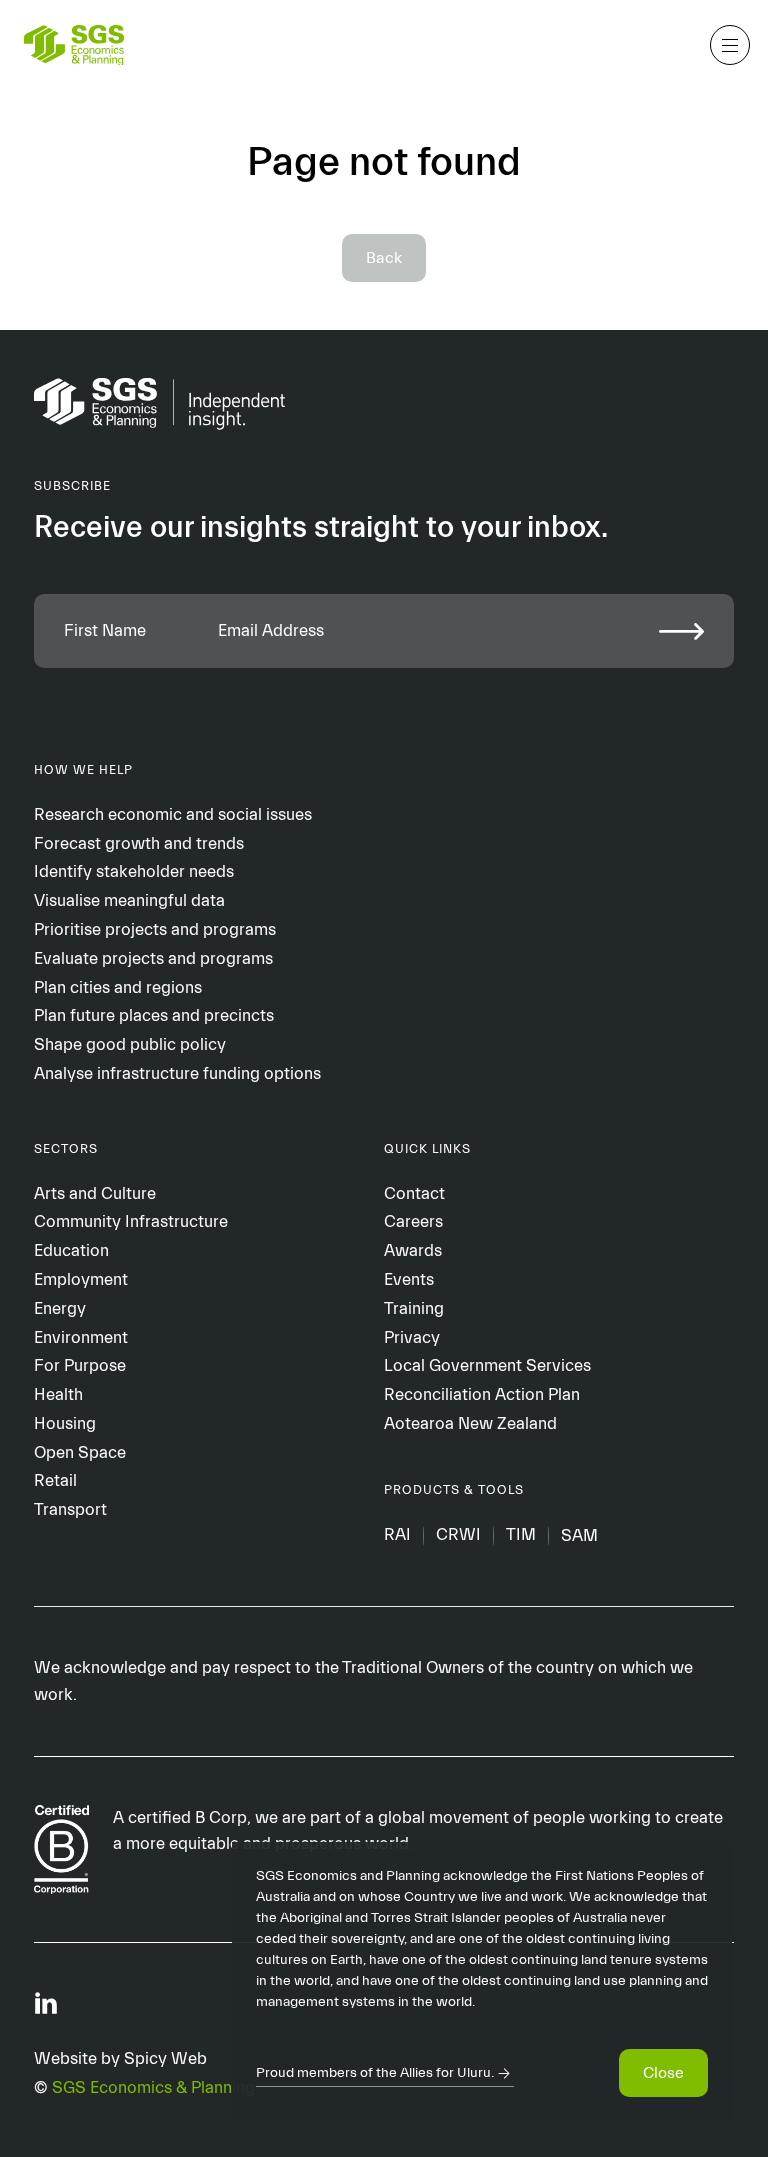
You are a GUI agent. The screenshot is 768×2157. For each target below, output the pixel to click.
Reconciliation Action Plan (482, 1394)
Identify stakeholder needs (134, 871)
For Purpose (80, 1365)
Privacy (412, 1337)
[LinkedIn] (46, 2002)
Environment (81, 1337)
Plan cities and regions (118, 987)
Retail (55, 1480)
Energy (60, 1308)
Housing (65, 1423)
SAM (579, 1535)
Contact (414, 1193)
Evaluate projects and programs (153, 958)
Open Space (80, 1452)
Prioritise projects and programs (155, 929)
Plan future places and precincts (154, 1015)
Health (58, 1394)
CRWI (458, 1535)
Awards (413, 1250)
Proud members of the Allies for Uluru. (375, 2073)
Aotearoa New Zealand (470, 1423)
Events (409, 1279)
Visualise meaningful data (129, 900)
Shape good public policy (130, 1044)
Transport (70, 1509)
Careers (413, 1221)
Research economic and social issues (173, 814)
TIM (521, 1535)
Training (414, 1308)
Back (384, 258)
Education (71, 1250)
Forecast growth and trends (139, 843)
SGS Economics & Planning (153, 2087)
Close (663, 2073)
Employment (81, 1279)
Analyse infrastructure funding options (177, 1073)
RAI (397, 1535)
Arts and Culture (95, 1193)
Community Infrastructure (131, 1221)
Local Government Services (487, 1365)
